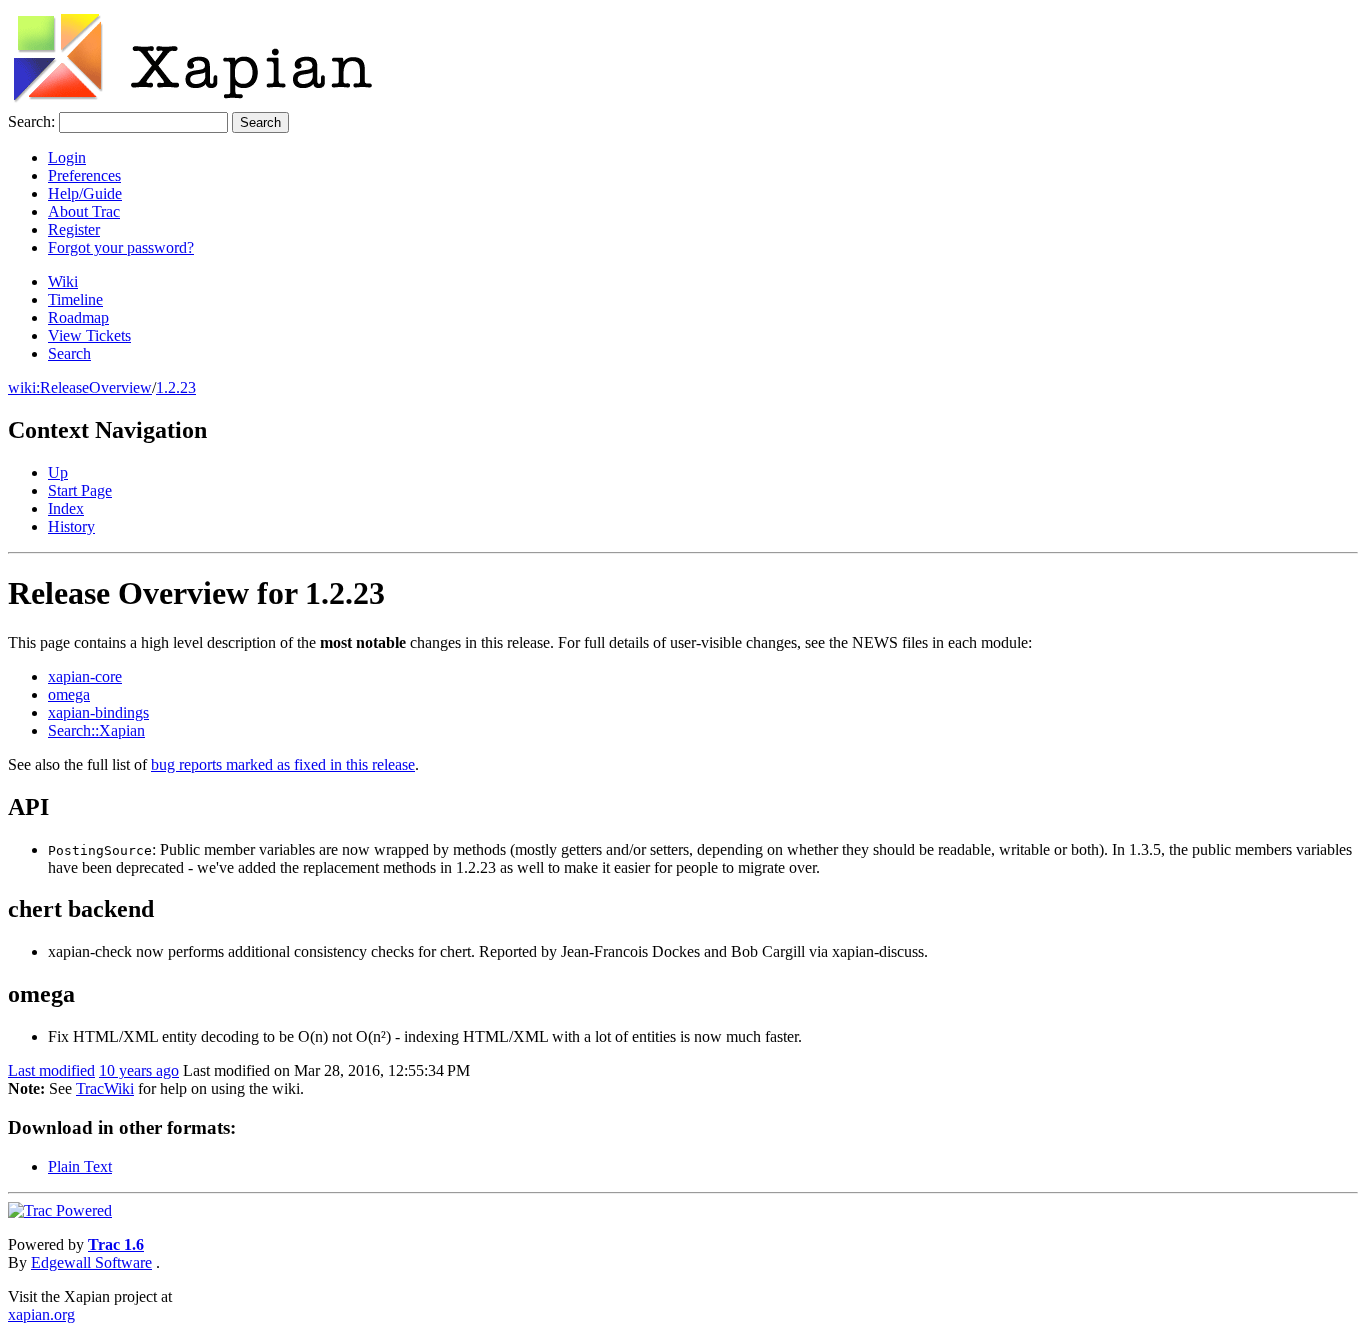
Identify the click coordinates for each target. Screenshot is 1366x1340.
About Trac (84, 211)
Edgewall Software (91, 1262)
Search (69, 353)
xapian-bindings (98, 712)
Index (66, 508)
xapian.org (41, 1314)
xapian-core (85, 676)
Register (74, 229)
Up (58, 472)
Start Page (80, 490)
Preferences (84, 175)
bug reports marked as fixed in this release (283, 764)
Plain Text (80, 1166)
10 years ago (139, 1070)
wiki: (24, 387)
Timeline (75, 299)
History (71, 526)
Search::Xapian (96, 730)
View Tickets (89, 335)
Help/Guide (85, 193)
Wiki (63, 281)
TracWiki (105, 1088)
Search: (31, 121)
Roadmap (78, 317)
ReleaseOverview (96, 387)
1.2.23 (176, 387)
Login (67, 157)
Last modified (51, 1070)
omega (69, 694)
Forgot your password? (121, 247)
